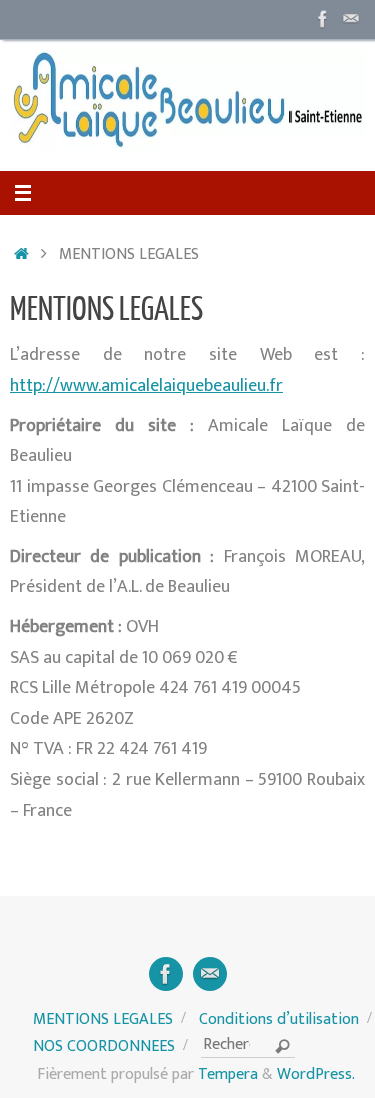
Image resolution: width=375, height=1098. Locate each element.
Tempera (228, 1074)
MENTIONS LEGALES (103, 1019)
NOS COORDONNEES (104, 1046)
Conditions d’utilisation (279, 1019)
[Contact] (351, 19)
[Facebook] (323, 19)
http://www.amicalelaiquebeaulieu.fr (146, 386)
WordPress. (316, 1074)
